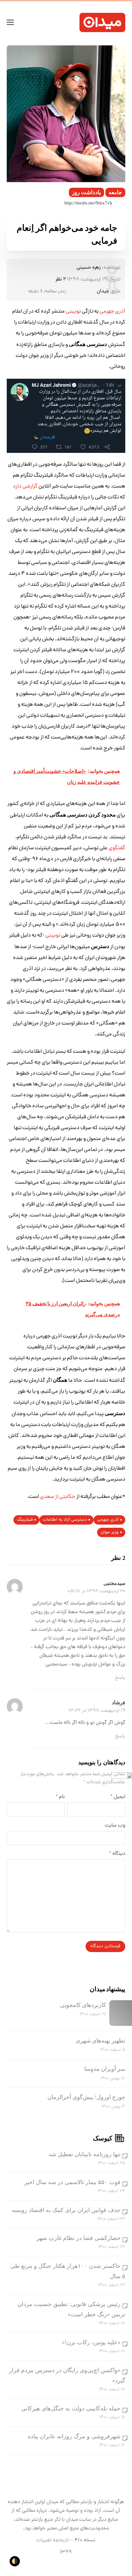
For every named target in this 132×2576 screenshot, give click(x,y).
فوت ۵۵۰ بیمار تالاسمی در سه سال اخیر (72, 2182)
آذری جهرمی (108, 1520)
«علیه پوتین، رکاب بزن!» (91, 2342)
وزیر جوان (110, 1532)
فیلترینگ (25, 1520)
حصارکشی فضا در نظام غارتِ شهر (78, 2238)
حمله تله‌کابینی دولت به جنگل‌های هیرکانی (71, 2408)
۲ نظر (61, 280)
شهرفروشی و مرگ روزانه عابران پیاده (74, 2436)
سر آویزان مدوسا (105, 2069)
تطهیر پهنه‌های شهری (100, 2041)
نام (60, 1797)
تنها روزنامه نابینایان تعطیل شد (84, 2154)
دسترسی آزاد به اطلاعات (65, 1520)
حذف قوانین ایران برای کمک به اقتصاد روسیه (66, 2210)
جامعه (115, 192)
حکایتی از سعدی (58, 1497)
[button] (10, 22)
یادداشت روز (87, 192)
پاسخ (120, 1678)
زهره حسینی (89, 268)
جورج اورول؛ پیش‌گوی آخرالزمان (86, 2097)
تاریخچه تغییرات (53, 2540)
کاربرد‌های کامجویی (83, 2005)
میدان (103, 291)
